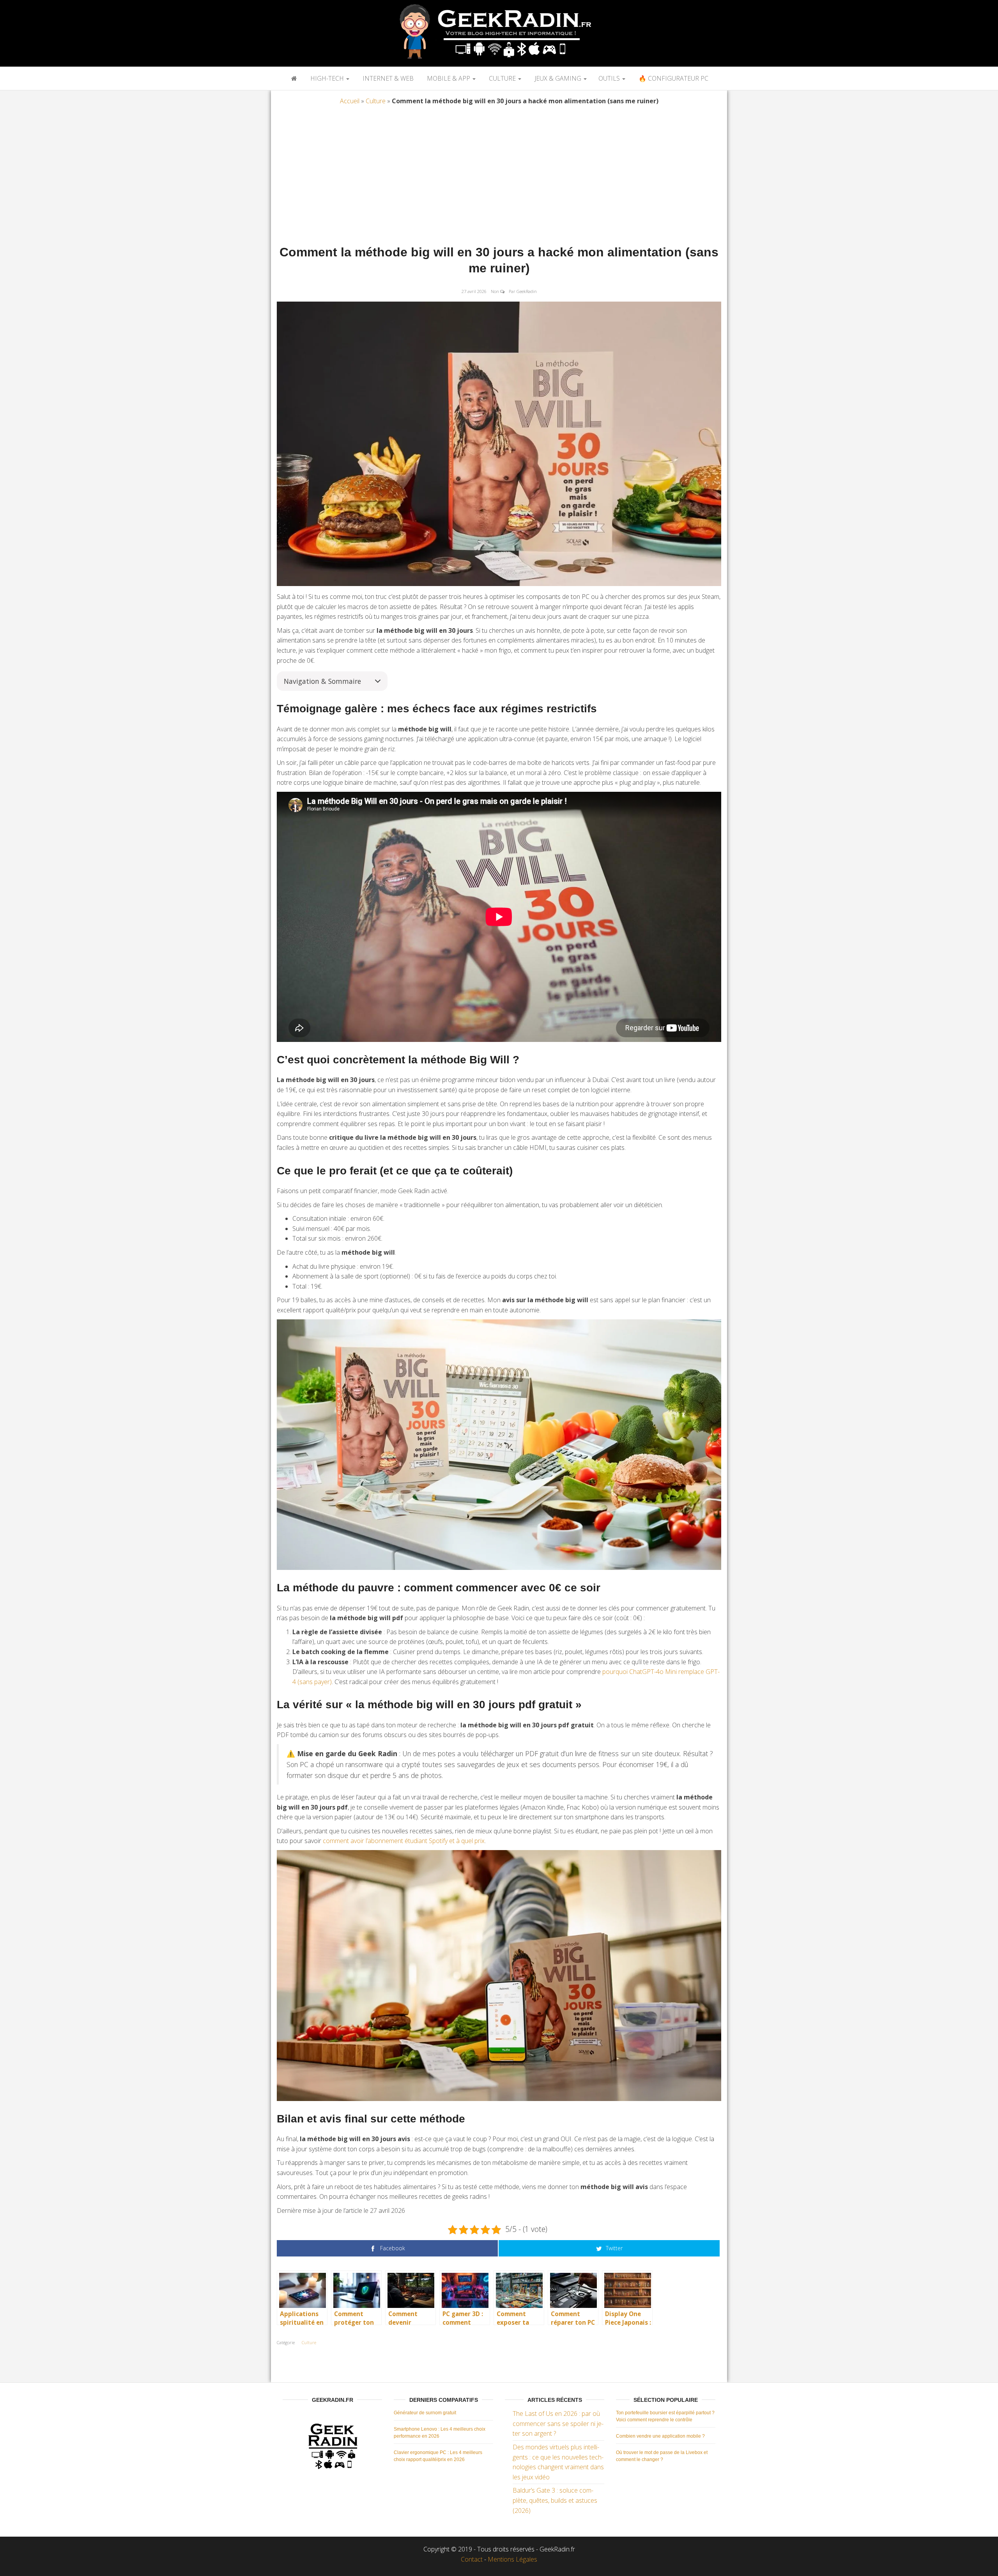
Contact (472, 2559)
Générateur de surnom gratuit (425, 2413)
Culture (502, 78)
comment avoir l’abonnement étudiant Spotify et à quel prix (404, 1841)
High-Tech (327, 78)
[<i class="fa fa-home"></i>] (293, 78)
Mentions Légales (512, 2559)
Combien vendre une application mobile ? (660, 2436)
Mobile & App (449, 78)
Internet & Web (387, 78)
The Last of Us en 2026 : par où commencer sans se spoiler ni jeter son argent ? (558, 2423)
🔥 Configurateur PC (673, 78)
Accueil (350, 101)
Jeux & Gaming (558, 78)
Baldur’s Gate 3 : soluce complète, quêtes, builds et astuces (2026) (555, 2500)
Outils (610, 78)
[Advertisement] (499, 177)
